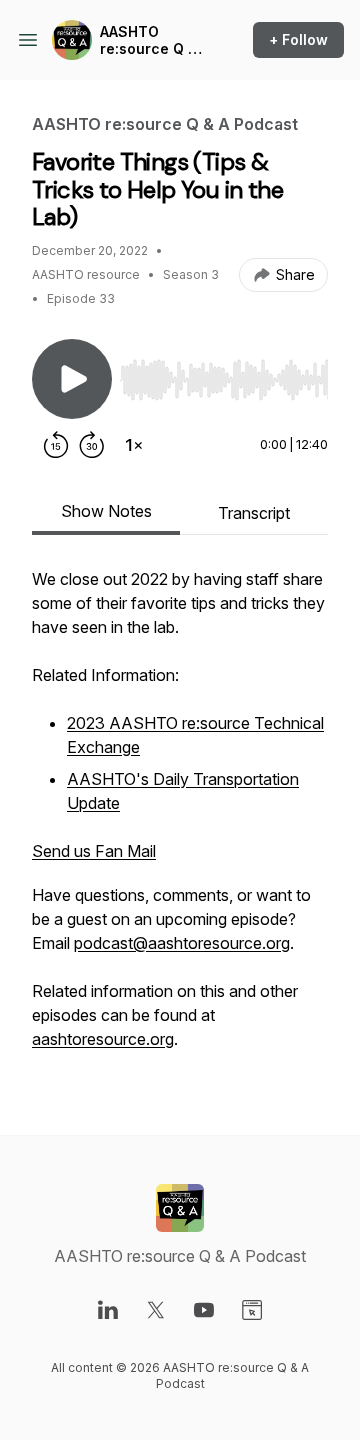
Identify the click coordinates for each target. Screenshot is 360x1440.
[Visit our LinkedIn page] (108, 1310)
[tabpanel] (180, 819)
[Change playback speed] (134, 445)
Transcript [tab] (254, 513)
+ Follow (298, 39)
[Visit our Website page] (252, 1310)
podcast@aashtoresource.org (182, 943)
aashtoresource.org (103, 1039)
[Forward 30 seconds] (92, 445)
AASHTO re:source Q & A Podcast (149, 40)
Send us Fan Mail (94, 851)
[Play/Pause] (72, 379)
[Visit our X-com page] (156, 1310)
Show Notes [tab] (106, 511)
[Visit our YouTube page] (204, 1310)
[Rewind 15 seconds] (56, 445)
